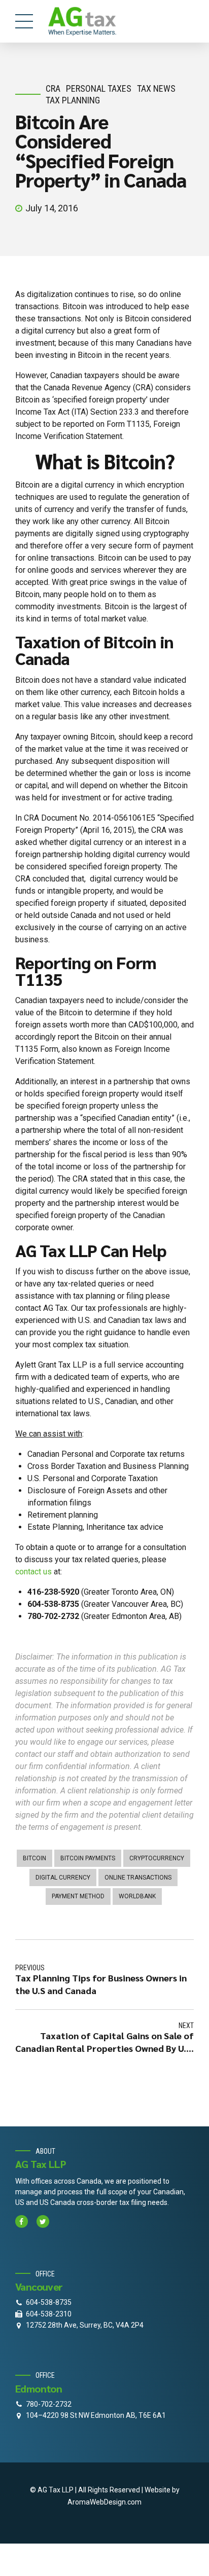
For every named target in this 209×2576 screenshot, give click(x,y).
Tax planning (73, 100)
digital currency (63, 1878)
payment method (78, 1896)
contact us (34, 1572)
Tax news (156, 88)
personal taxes (99, 88)
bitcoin (34, 1858)
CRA (53, 88)
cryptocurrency (157, 1858)
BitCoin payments (88, 1858)
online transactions (138, 1878)
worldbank (137, 1896)
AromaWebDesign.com (104, 2502)
